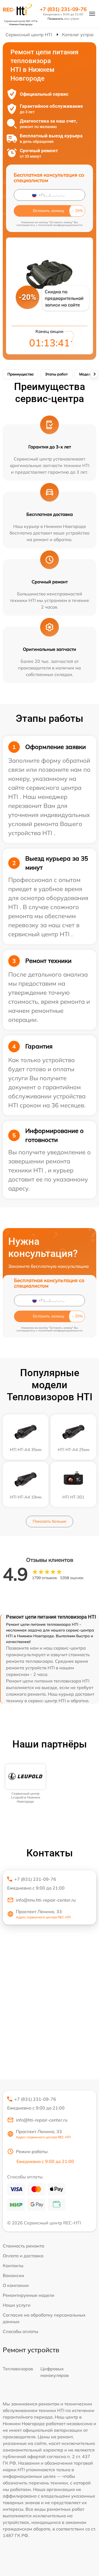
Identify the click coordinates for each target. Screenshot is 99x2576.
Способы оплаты (20, 2331)
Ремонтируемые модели (29, 2295)
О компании (16, 2285)
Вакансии (13, 2275)
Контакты (13, 2266)
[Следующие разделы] (94, 374)
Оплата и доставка (23, 2256)
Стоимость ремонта (24, 2246)
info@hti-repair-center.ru (42, 2120)
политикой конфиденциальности (60, 225)
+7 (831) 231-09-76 (63, 9)
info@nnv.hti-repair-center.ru (46, 1900)
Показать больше (50, 1521)
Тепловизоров (18, 2369)
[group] (25, 1784)
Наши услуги (17, 2305)
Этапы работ (56, 374)
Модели (86, 374)
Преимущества (20, 374)
